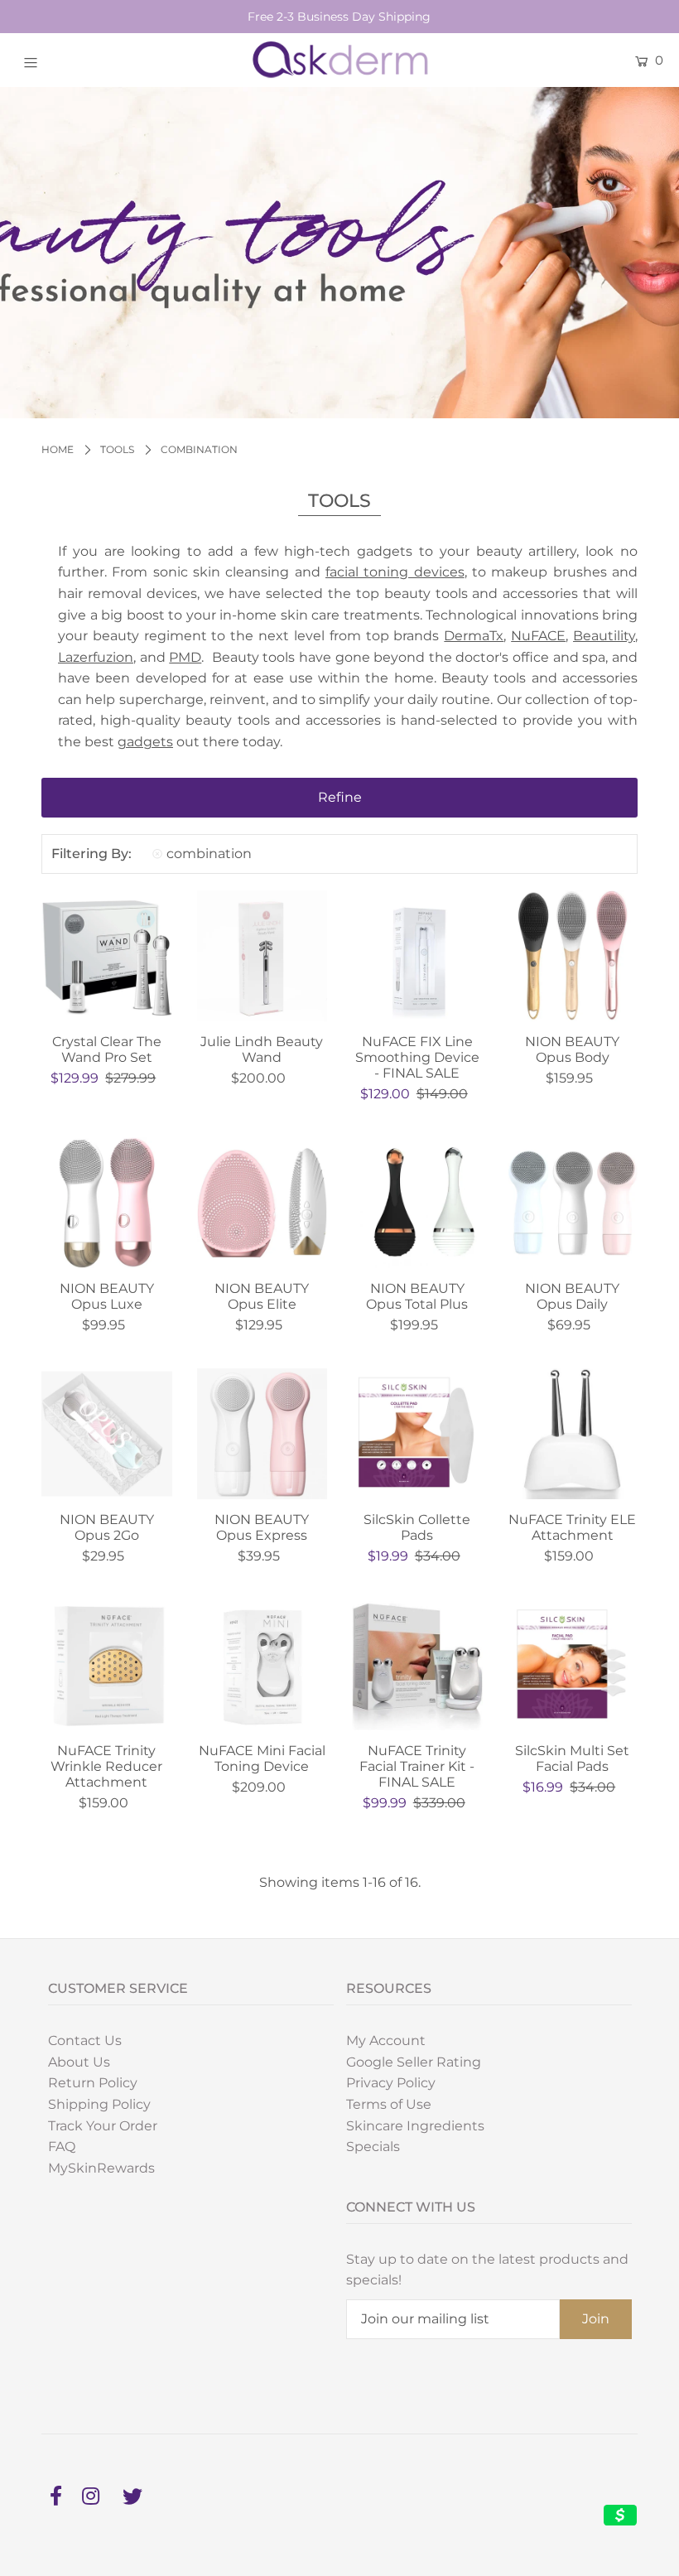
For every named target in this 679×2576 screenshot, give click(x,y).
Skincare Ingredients (415, 2126)
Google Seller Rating (414, 2062)
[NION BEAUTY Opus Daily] (573, 1203)
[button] (339, 798)
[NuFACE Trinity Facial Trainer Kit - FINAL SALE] (417, 1666)
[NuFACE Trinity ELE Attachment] (573, 1434)
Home (58, 449)
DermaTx (474, 636)
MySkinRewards (101, 2168)
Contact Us (85, 2041)
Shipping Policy (99, 2104)
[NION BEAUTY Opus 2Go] (107, 1434)
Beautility (604, 636)
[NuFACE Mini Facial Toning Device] (262, 1666)
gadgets (145, 742)
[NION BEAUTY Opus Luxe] (107, 1203)
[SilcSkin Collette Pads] (417, 1434)
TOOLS (117, 449)
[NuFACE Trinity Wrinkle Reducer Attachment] (107, 1666)
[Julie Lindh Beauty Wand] (262, 956)
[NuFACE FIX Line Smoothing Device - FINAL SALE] (417, 956)
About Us (79, 2062)
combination (209, 854)
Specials (373, 2147)
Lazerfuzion (96, 657)
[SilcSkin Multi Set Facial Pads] (573, 1666)
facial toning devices (395, 572)
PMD (185, 657)
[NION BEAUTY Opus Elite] (262, 1203)
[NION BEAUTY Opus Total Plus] (417, 1203)
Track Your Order (103, 2126)
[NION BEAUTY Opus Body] (573, 956)
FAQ (62, 2147)
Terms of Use (389, 2104)
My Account (386, 2041)
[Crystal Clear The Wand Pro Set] (107, 956)
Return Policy (93, 2083)
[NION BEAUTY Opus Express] (262, 1434)
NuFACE (538, 636)
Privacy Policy (391, 2083)
